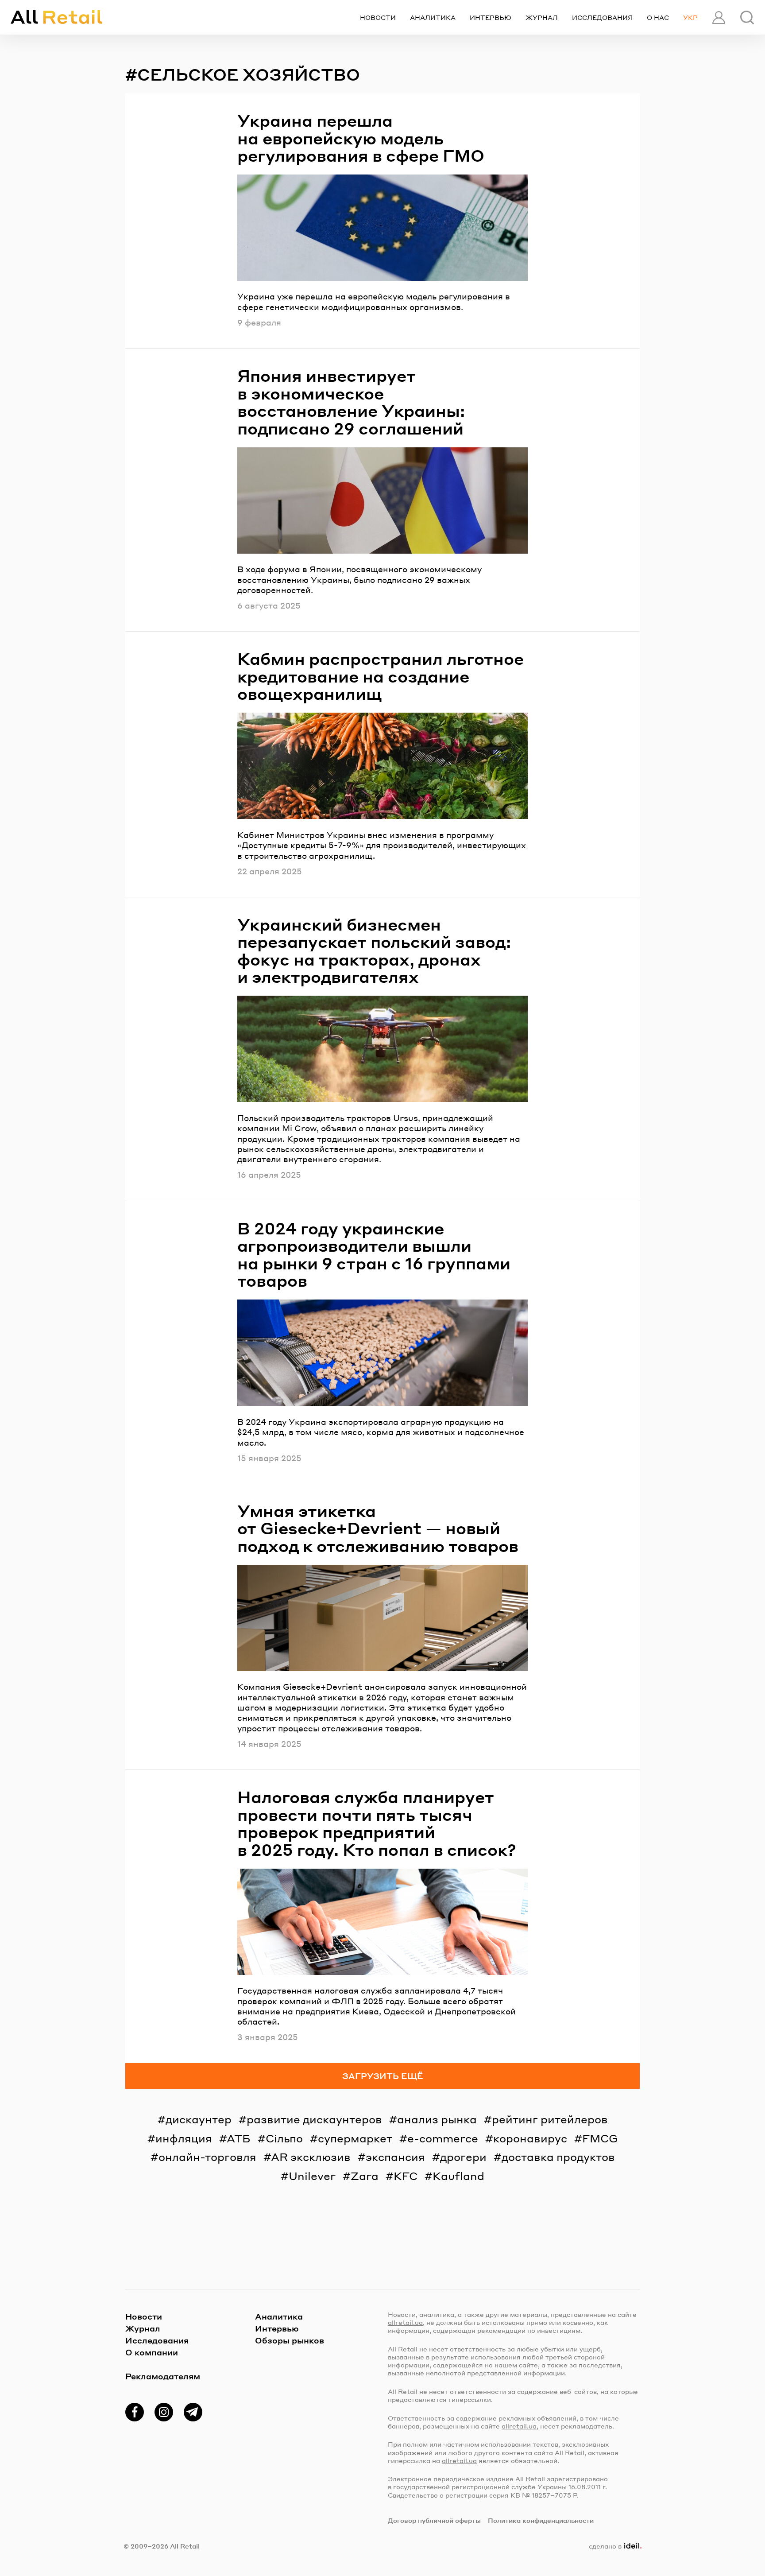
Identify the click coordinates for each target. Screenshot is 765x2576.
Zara (365, 2176)
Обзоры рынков (290, 2340)
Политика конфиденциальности (541, 2520)
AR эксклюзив (311, 2157)
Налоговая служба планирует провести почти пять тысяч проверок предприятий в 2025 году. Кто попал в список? (377, 1823)
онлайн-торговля (207, 2157)
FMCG (600, 2138)
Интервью (491, 17)
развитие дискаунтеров (314, 2119)
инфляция (184, 2138)
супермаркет (355, 2138)
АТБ (239, 2138)
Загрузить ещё (383, 2076)
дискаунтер (199, 2119)
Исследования (602, 17)
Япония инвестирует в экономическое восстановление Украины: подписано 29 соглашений (351, 402)
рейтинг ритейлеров (550, 2119)
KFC (406, 2176)
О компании (152, 2352)
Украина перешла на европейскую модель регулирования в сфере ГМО (361, 138)
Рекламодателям (163, 2376)
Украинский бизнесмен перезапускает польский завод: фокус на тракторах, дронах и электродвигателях (374, 950)
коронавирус (530, 2138)
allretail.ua (405, 2322)
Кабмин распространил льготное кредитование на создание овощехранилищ (381, 676)
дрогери (463, 2157)
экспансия (395, 2157)
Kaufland (458, 2176)
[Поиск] (747, 17)
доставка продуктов (558, 2157)
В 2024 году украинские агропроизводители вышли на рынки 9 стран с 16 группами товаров (374, 1254)
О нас (658, 17)
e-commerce (443, 2138)
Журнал (542, 17)
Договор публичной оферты (434, 2520)
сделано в (613, 2546)
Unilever (312, 2176)
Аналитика (433, 17)
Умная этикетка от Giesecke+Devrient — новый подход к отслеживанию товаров (378, 1528)
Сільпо (284, 2138)
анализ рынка (437, 2119)
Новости (378, 17)
